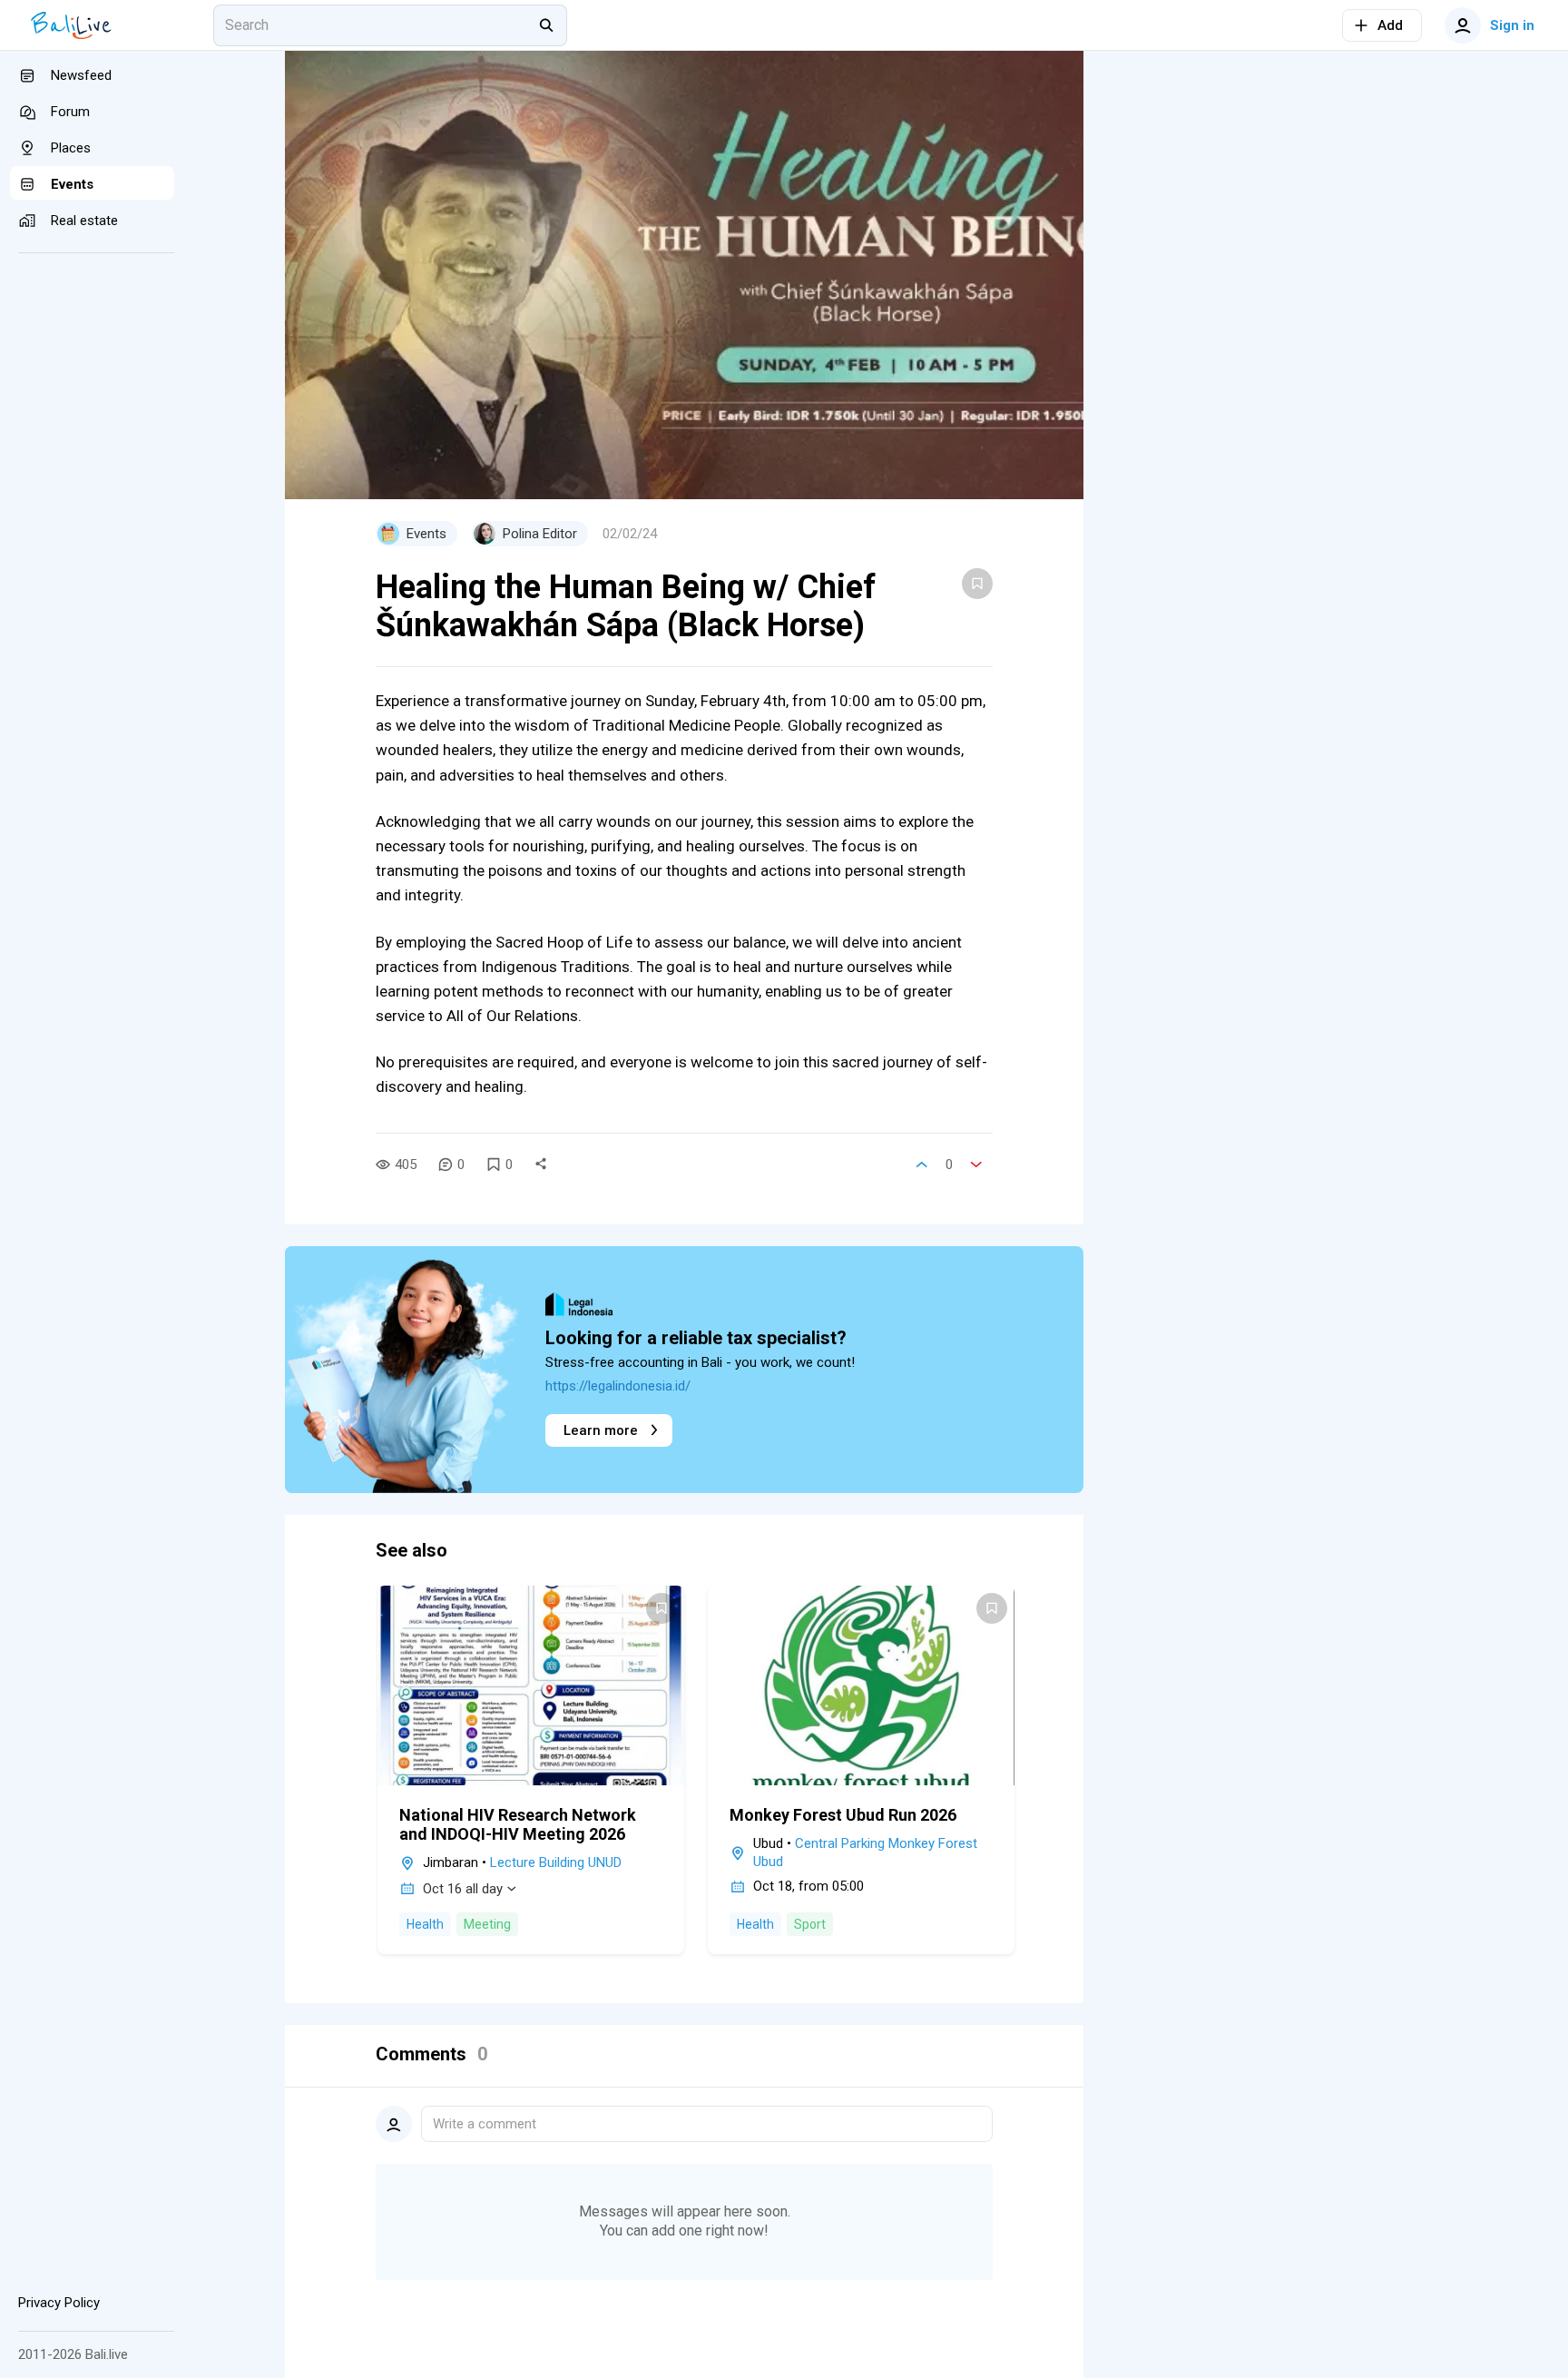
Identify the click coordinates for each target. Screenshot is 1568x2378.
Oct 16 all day (463, 1889)
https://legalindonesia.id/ (618, 1386)
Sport (810, 1924)
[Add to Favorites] (977, 584)
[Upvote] (922, 1164)
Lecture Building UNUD (556, 1862)
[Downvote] (976, 1164)
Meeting (487, 1924)
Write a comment (485, 2124)
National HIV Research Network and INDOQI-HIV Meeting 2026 (518, 1824)
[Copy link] (541, 1164)
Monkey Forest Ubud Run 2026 (843, 1815)
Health (425, 1924)
